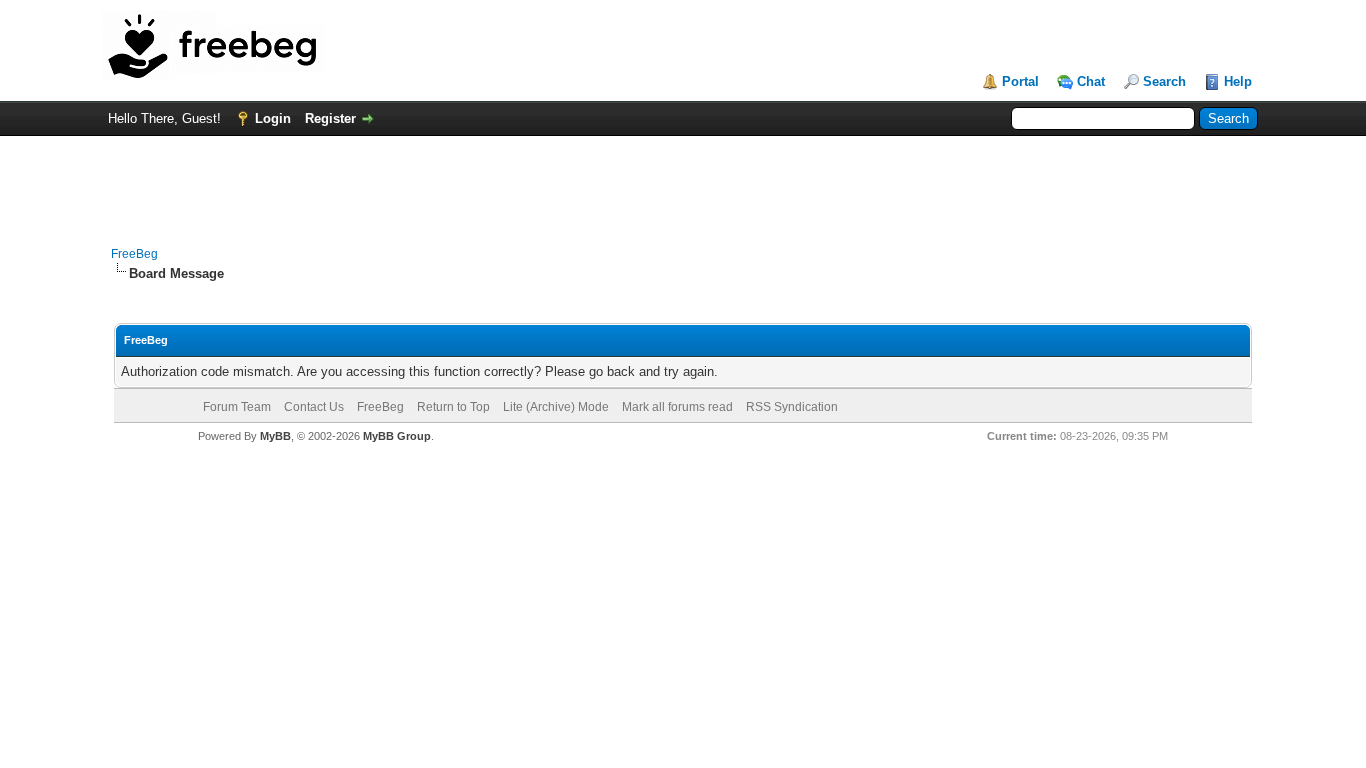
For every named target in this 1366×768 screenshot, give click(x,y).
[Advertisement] (683, 181)
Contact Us (314, 407)
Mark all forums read (677, 407)
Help (1238, 81)
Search (1164, 81)
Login (273, 118)
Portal (1020, 81)
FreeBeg (134, 254)
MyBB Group (397, 436)
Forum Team (237, 407)
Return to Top (453, 407)
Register (330, 118)
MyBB (275, 436)
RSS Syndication (792, 407)
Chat (1091, 81)
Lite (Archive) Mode (556, 407)
